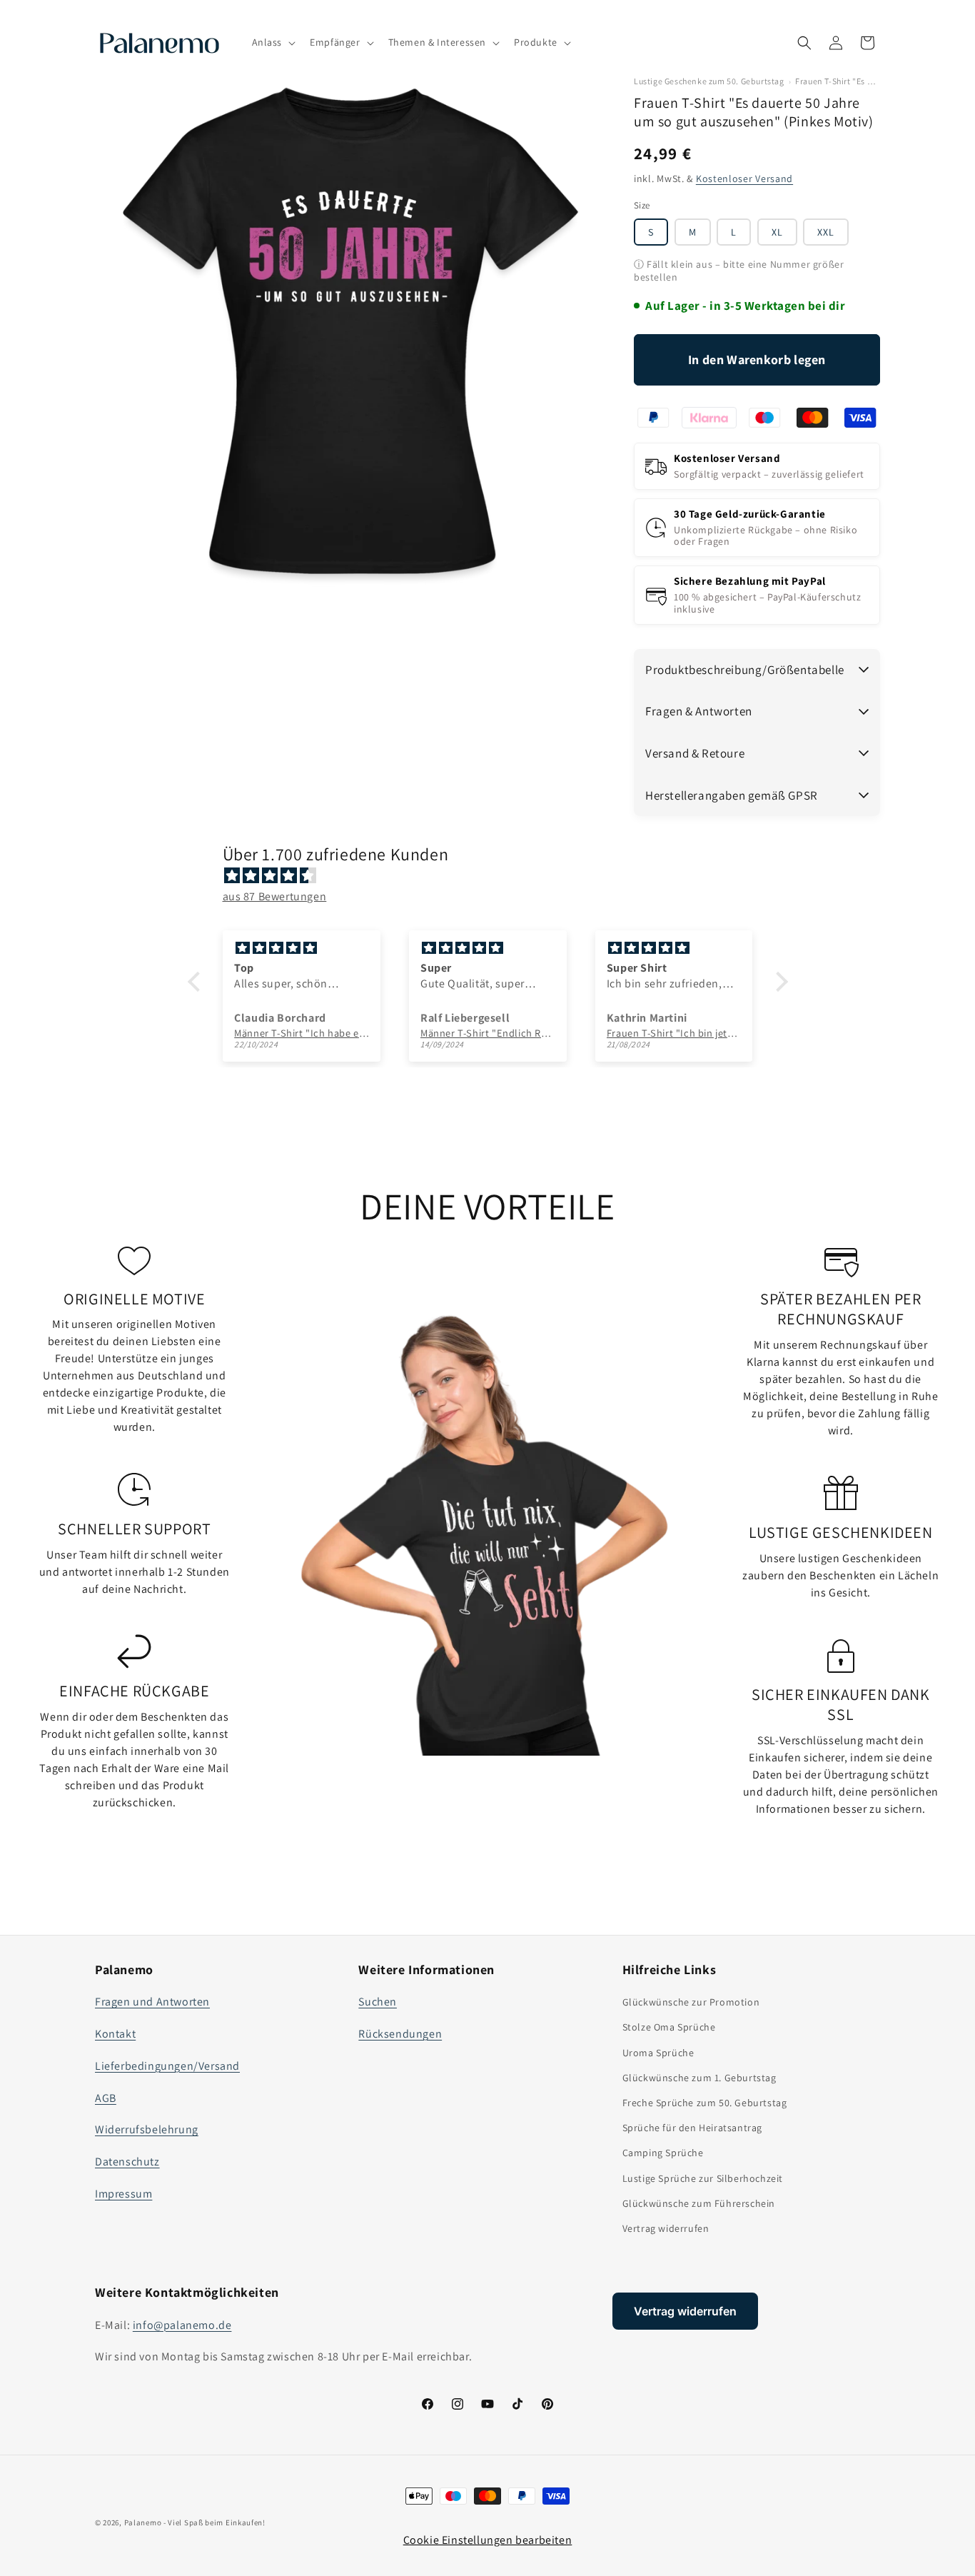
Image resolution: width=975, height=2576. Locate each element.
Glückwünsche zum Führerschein (699, 2203)
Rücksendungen (400, 2034)
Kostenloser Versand (744, 178)
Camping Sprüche (663, 2153)
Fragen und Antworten (152, 2002)
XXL (826, 232)
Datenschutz (127, 2162)
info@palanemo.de (182, 2325)
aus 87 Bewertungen (275, 896)
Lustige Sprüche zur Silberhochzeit (703, 2178)
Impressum (123, 2194)
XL (777, 232)
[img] (495, 876)
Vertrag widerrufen (666, 2228)
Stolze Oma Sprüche (669, 2027)
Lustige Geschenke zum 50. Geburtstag (709, 81)
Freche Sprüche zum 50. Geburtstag (705, 2103)
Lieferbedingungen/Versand (167, 2066)
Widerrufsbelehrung (147, 2129)
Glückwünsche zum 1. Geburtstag (699, 2078)
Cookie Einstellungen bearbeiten (488, 2540)
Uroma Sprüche (658, 2053)
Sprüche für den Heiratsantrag (692, 2128)
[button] (273, 42)
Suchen (378, 2002)
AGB (106, 2098)
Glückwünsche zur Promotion (691, 2002)
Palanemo (143, 2522)
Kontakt (115, 2034)
